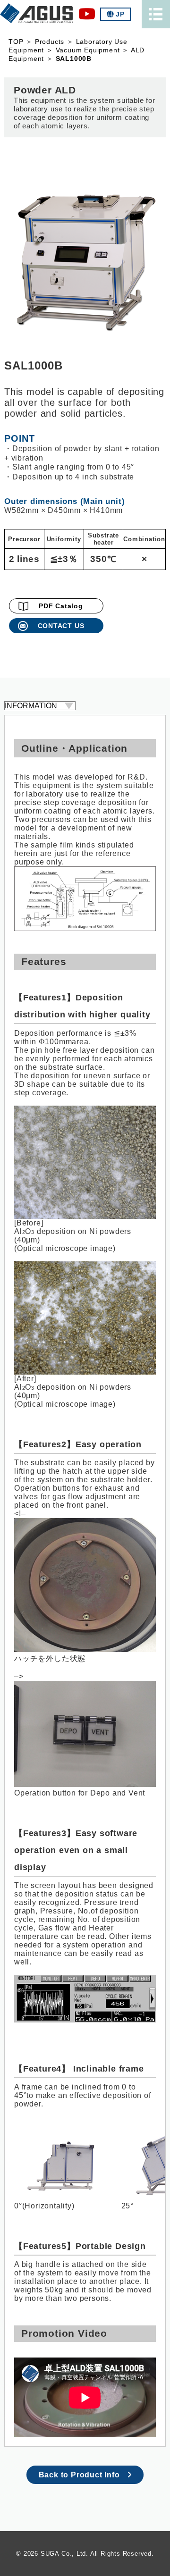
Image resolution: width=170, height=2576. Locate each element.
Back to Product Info (79, 2475)
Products (50, 42)
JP (120, 14)
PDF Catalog (61, 606)
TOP (16, 42)
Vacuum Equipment (88, 50)
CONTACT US (61, 626)
